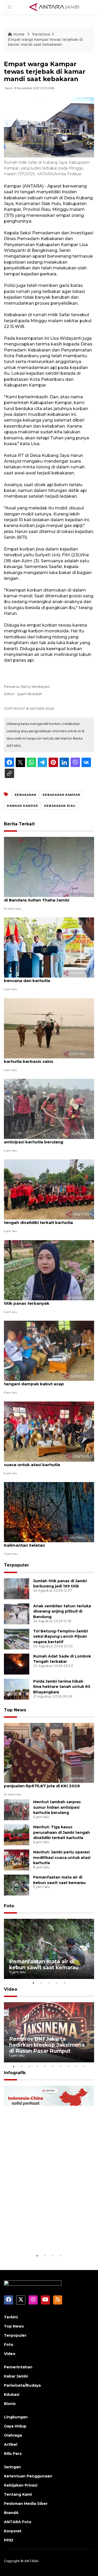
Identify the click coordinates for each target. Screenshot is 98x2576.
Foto (9, 1906)
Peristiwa (41, 34)
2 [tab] (41, 1983)
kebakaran (25, 795)
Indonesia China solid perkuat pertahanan (48, 2237)
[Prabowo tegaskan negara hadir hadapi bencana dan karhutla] (49, 947)
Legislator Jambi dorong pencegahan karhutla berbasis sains (44, 1059)
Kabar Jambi (16, 2376)
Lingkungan (16, 2417)
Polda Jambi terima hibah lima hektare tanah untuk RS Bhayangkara (62, 1687)
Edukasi (12, 2395)
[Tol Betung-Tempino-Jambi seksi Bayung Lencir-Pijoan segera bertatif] (17, 1639)
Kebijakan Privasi (21, 2485)
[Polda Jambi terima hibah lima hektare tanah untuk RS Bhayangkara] (17, 1689)
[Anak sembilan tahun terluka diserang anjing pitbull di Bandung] (17, 1613)
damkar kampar (22, 806)
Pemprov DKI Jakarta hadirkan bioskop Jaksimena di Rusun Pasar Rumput (47, 2045)
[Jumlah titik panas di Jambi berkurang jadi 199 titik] (17, 1588)
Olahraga (13, 2435)
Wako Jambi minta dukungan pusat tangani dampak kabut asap (42, 1381)
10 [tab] (84, 2066)
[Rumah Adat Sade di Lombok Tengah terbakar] (17, 1664)
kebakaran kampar (61, 795)
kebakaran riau (60, 806)
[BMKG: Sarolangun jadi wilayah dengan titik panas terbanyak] (49, 1270)
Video (11, 1989)
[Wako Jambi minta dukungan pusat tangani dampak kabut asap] (49, 1350)
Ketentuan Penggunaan (28, 2476)
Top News (15, 1710)
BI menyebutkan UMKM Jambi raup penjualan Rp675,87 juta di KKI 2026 (42, 1783)
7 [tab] (61, 2066)
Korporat (13, 2531)
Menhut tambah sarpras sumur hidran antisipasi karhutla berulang (44, 1139)
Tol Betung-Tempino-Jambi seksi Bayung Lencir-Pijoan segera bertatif (60, 1637)
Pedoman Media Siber (26, 2504)
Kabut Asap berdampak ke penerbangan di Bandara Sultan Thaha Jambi (47, 897)
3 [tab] (49, 1983)
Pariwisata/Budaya (22, 2385)
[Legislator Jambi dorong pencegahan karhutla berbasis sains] (49, 1028)
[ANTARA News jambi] (54, 7)
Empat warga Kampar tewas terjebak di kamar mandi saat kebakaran (45, 42)
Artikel (11, 2444)
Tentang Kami (18, 2494)
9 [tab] (77, 2066)
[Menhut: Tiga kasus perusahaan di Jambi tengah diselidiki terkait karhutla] (49, 1189)
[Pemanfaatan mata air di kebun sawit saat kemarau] (17, 1885)
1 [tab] (33, 1983)
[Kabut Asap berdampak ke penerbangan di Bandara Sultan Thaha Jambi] (49, 867)
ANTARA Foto (18, 2522)
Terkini (11, 2317)
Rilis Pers (13, 2454)
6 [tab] (53, 2066)
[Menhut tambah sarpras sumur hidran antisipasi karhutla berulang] (49, 1108)
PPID (9, 2540)
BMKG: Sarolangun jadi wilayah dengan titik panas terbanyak (45, 1301)
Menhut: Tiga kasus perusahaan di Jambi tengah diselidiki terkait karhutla (47, 1220)
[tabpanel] (49, 1949)
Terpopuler (16, 1565)
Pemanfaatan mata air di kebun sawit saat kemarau (44, 1964)
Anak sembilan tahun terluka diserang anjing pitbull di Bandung (62, 1612)
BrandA (11, 2513)
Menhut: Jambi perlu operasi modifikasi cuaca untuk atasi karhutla (45, 1462)
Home (19, 34)
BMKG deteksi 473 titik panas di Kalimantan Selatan (37, 1542)
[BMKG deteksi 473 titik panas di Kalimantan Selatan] (49, 1512)
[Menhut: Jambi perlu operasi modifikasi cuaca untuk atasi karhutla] (49, 1431)
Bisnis (10, 2404)
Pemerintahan (18, 2367)
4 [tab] (57, 1983)
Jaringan (12, 2467)
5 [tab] (65, 1983)
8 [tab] (69, 2066)
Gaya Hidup (15, 2426)
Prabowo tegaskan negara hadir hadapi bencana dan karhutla (46, 978)
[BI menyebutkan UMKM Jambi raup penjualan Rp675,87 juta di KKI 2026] (49, 1753)
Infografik (15, 2073)
